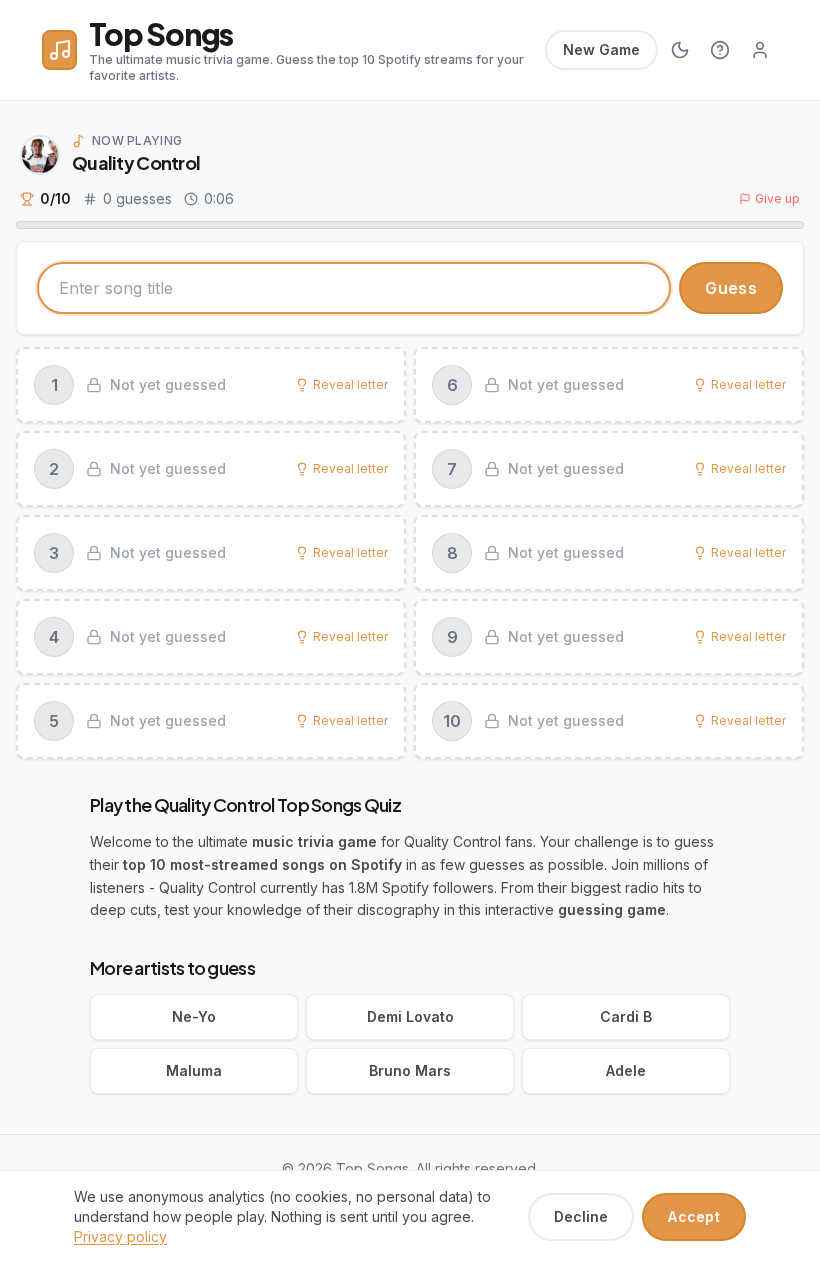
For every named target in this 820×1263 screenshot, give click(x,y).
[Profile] (760, 50)
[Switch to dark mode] (680, 50)
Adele (626, 1070)
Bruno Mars (410, 1070)
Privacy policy (120, 1236)
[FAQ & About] (720, 50)
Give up (777, 198)
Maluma (194, 1070)
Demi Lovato (410, 1016)
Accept (694, 1216)
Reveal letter (350, 384)
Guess (731, 288)
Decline (581, 1216)
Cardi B (626, 1016)
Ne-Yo (194, 1016)
